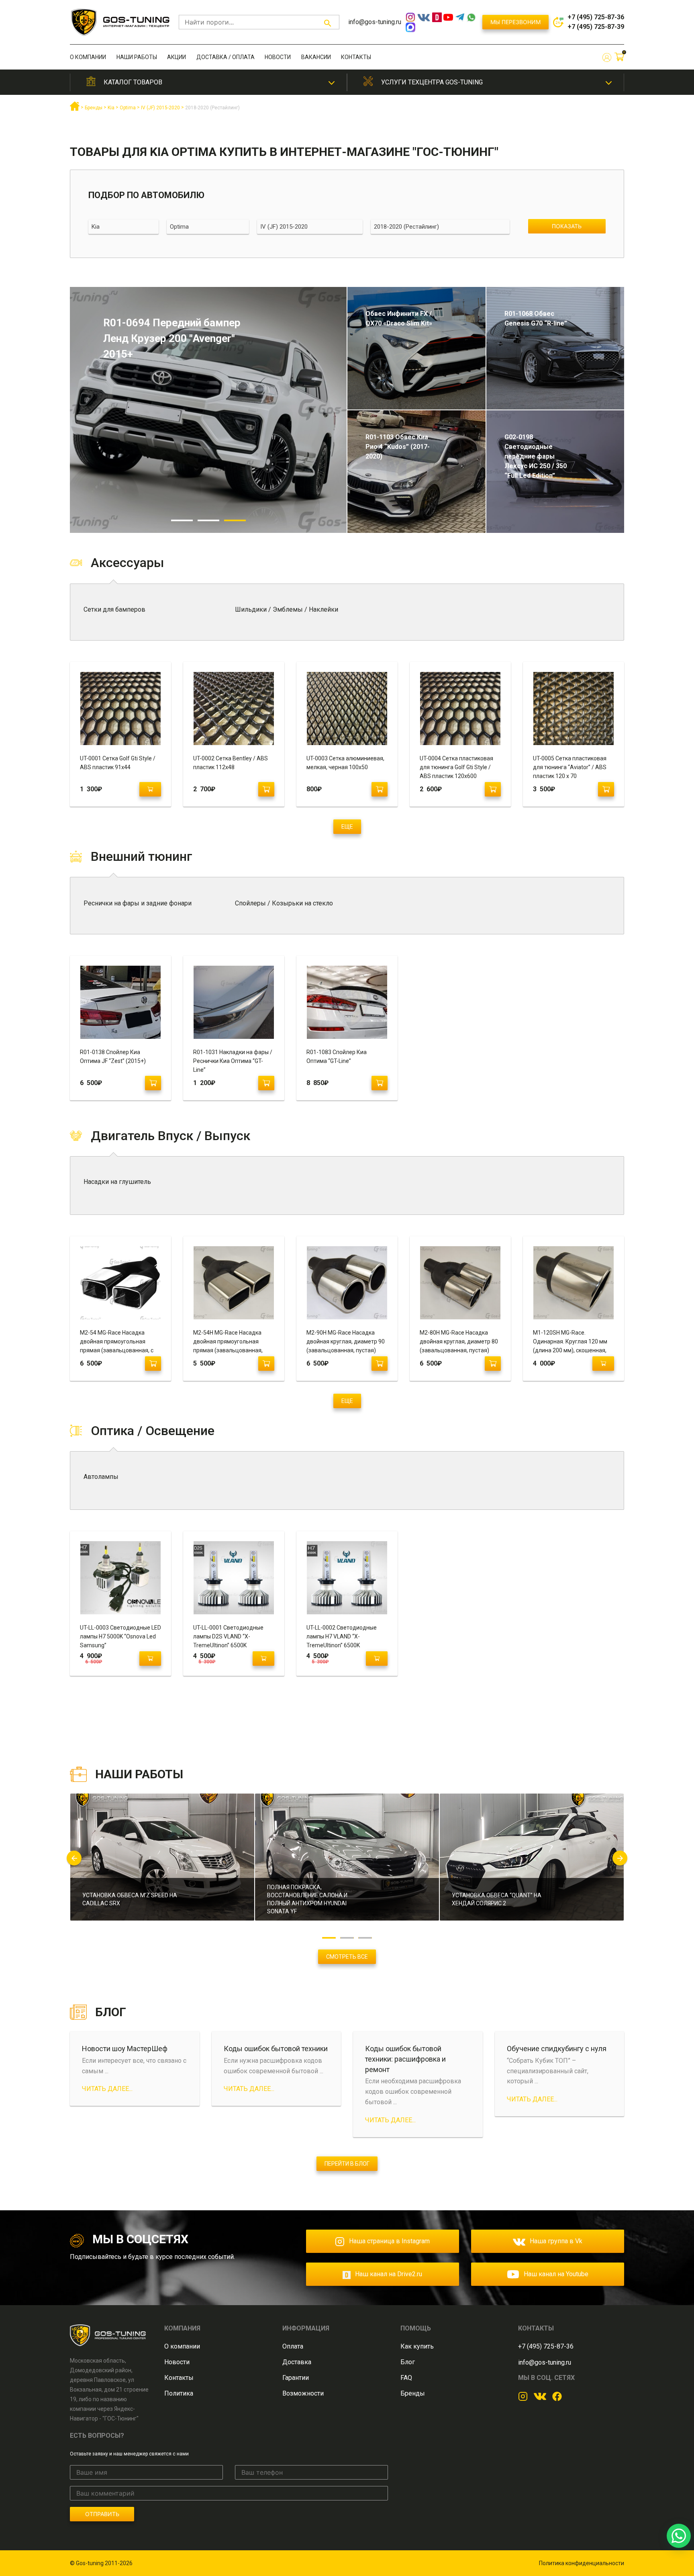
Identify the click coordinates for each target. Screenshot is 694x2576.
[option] (208, 410)
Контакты (356, 57)
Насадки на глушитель (117, 1182)
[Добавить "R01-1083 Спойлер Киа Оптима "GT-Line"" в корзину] (380, 1083)
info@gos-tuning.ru (375, 22)
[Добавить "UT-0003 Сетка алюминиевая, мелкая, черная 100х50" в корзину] (380, 789)
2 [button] (208, 520)
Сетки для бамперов (114, 609)
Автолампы (101, 1477)
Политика (179, 2393)
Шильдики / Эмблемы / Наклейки (287, 609)
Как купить (417, 2346)
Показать (567, 226)
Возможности (303, 2393)
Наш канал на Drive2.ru (389, 2274)
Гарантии (296, 2378)
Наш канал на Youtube (556, 2274)
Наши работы (137, 57)
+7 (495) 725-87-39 (596, 27)
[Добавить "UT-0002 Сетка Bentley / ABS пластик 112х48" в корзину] (266, 789)
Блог (408, 2362)
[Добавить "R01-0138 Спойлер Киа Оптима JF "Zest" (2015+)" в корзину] (153, 1083)
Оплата (293, 2346)
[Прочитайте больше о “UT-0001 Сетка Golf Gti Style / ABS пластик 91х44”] (150, 789)
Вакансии (316, 57)
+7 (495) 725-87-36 (596, 17)
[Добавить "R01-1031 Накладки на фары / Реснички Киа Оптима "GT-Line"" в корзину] (266, 1083)
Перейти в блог (347, 2164)
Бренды (413, 2393)
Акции (177, 57)
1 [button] (182, 520)
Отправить (102, 2514)
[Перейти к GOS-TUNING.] (75, 109)
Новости (278, 57)
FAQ (406, 2378)
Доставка (297, 2362)
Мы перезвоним (515, 22)
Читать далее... (107, 2089)
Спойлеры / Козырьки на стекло (284, 903)
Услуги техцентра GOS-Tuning (432, 82)
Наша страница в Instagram (389, 2241)
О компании (88, 57)
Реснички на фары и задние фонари (138, 903)
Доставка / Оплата (226, 57)
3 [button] (235, 520)
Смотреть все (347, 1957)
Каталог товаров (133, 82)
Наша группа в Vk (556, 2241)
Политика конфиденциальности (582, 2563)
